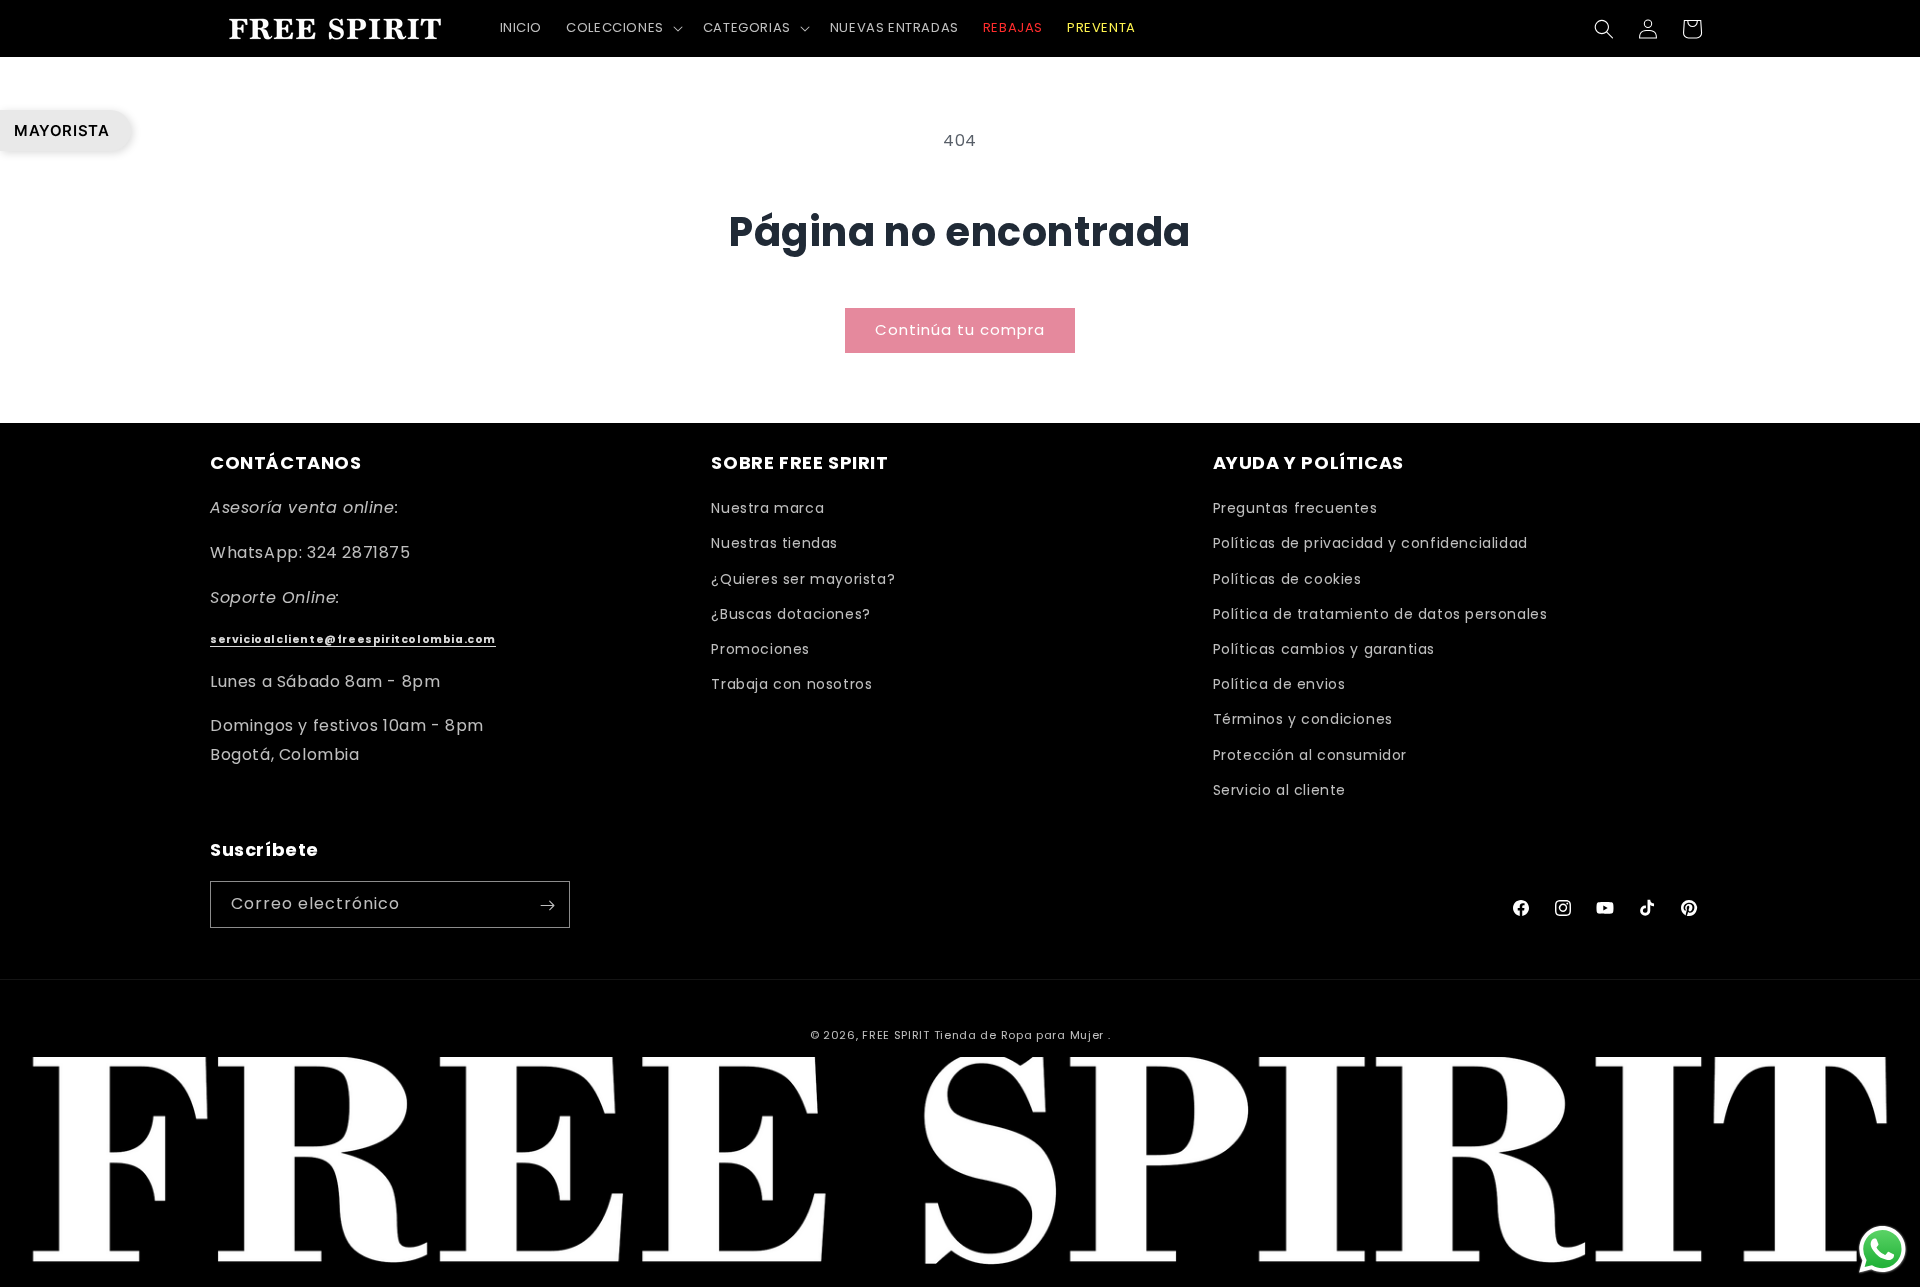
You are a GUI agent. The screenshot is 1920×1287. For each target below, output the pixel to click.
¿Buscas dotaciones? (790, 614)
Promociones (760, 649)
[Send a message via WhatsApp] (1882, 1249)
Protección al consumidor (1310, 755)
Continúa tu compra (960, 329)
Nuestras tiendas (774, 544)
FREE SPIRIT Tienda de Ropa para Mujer (983, 1035)
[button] (622, 28)
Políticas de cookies (1287, 579)
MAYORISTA (61, 130)
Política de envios (1279, 684)
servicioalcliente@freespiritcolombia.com (353, 640)
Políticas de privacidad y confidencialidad (1370, 544)
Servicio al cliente (1279, 790)
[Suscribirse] (547, 905)
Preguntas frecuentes (1295, 509)
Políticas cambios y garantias (1324, 649)
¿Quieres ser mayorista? (803, 579)
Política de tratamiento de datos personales (1380, 614)
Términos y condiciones (1303, 720)
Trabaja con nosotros (791, 684)
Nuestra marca (767, 509)
